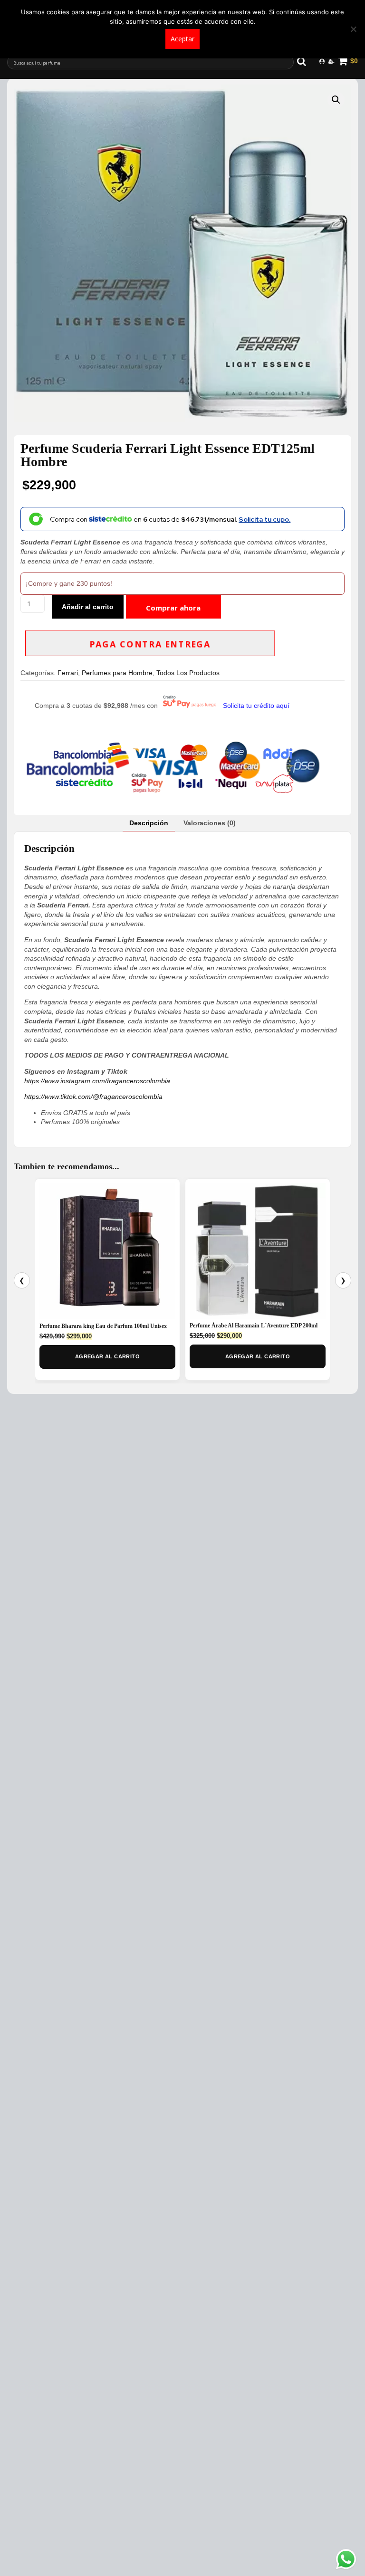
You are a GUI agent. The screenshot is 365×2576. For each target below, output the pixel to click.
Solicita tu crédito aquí (256, 706)
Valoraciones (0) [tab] (210, 823)
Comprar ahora (173, 608)
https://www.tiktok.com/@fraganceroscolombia (93, 1097)
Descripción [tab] (149, 823)
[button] (336, 100)
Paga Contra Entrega (150, 644)
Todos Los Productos (188, 673)
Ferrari (68, 673)
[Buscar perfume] (306, 61)
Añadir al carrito (88, 607)
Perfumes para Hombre (117, 673)
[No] (353, 29)
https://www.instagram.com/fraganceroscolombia (97, 1081)
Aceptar (182, 39)
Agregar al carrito (107, 1356)
